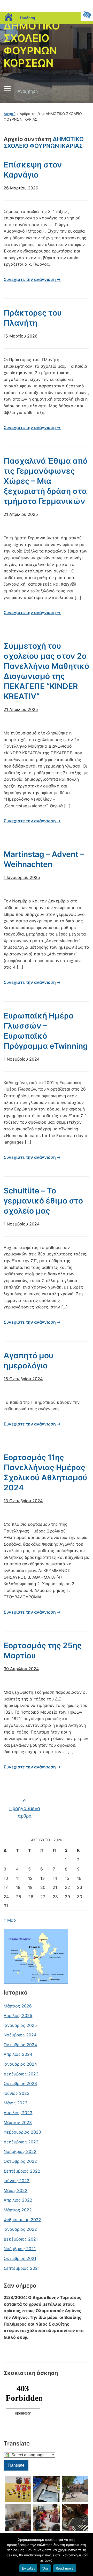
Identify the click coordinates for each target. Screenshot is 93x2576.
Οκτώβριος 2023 (20, 2083)
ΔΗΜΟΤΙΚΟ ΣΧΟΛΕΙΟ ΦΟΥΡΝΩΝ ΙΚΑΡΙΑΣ (44, 142)
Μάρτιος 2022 (18, 2210)
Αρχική (10, 114)
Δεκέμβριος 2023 (21, 2074)
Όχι (45, 2568)
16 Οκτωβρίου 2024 (23, 1379)
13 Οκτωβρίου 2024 (23, 1501)
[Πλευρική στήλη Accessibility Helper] (87, 14)
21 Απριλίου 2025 (21, 514)
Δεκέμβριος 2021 (21, 2239)
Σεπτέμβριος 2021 (22, 2268)
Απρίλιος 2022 (18, 2200)
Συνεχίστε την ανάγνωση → (32, 279)
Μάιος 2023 (16, 2103)
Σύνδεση (27, 18)
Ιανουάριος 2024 (20, 2064)
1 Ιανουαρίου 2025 (22, 877)
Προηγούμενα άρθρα (25, 1808)
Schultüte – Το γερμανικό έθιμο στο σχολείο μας (43, 1201)
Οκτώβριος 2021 (20, 2258)
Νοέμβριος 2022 (20, 2151)
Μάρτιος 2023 (18, 2122)
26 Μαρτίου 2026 (21, 188)
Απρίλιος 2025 (18, 2015)
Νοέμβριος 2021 (20, 2249)
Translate (16, 2465)
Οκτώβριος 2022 (20, 2161)
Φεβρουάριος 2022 (22, 2220)
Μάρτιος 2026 (18, 2006)
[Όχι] (87, 2555)
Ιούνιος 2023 (17, 2093)
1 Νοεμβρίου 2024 (22, 1059)
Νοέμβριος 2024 (20, 2035)
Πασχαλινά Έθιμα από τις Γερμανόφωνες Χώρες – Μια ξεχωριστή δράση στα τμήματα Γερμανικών (46, 481)
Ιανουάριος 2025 (20, 2025)
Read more (65, 2568)
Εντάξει (28, 2568)
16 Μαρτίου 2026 (21, 336)
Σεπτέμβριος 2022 (22, 2171)
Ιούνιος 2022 (17, 2181)
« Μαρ (10, 1920)
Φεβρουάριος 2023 (22, 2132)
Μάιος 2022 (16, 2190)
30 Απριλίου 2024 (21, 1669)
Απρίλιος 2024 (18, 2054)
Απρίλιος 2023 (18, 2113)
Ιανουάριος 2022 (20, 2229)
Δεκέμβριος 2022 (21, 2142)
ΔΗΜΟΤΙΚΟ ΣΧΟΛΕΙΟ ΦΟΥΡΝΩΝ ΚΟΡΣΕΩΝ (32, 44)
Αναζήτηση (81, 91)
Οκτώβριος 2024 (20, 2045)
